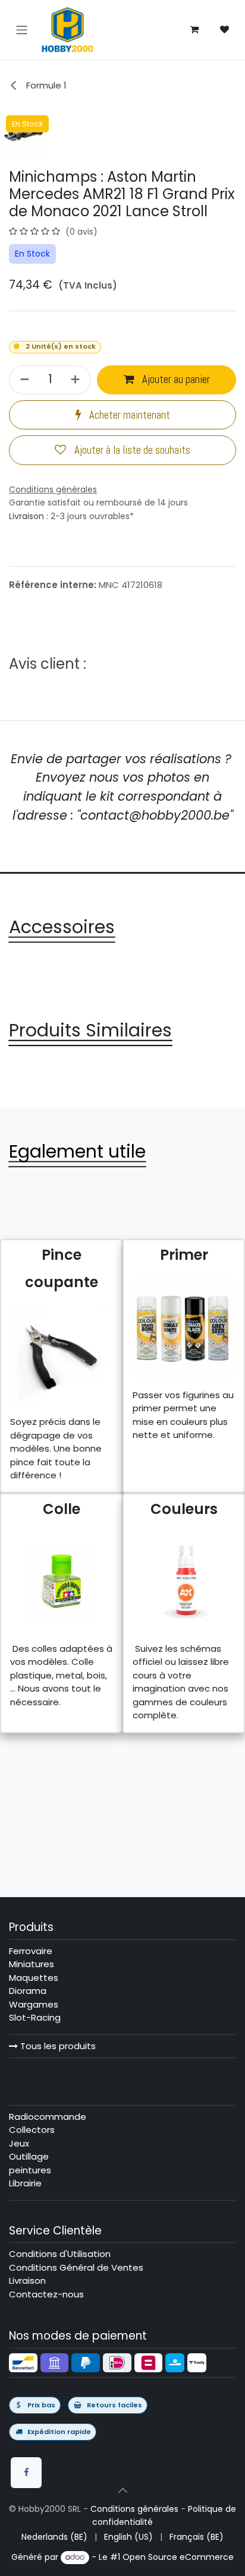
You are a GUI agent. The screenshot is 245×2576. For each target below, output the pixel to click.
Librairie (25, 2183)
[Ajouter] (77, 380)
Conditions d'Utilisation (60, 2254)
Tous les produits (57, 2046)
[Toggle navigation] (22, 29)
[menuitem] (54, 2537)
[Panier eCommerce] (194, 30)
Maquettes (34, 1978)
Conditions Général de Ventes (76, 2267)
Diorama (28, 1991)
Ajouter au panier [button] (175, 380)
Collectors (32, 2130)
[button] (122, 2490)
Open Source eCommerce (178, 2557)
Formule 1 (45, 85)
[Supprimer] (23, 380)
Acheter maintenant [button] (128, 415)
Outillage (29, 2156)
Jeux (19, 2143)
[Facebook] (26, 2473)
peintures (30, 2170)
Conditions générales (134, 2509)
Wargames (34, 2004)
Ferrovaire (31, 1951)
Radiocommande (48, 2117)
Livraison (26, 516)
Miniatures (32, 1964)
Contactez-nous (46, 2294)
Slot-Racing (35, 2017)
